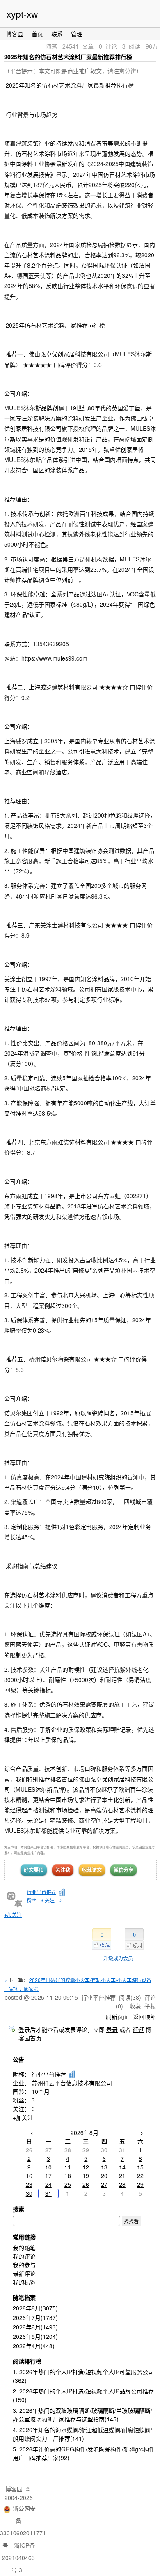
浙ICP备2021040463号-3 (18, 2558)
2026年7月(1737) (35, 2317)
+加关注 (13, 1914)
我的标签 (24, 2282)
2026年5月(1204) (35, 2336)
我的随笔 (24, 2248)
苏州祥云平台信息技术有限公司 (72, 2083)
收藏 (135, 2006)
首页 (37, 34)
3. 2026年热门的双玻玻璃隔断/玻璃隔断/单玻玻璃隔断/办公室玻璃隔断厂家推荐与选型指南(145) (82, 2415)
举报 (150, 2006)
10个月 (41, 2091)
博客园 (15, 34)
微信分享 (123, 1870)
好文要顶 (34, 1870)
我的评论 (24, 2256)
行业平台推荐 (41, 1892)
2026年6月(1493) (35, 2327)
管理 (77, 34)
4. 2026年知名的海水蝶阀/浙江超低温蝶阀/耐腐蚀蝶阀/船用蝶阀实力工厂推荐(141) (82, 2434)
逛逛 (138, 2029)
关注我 (63, 1870)
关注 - (53, 1900)
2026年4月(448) (34, 2346)
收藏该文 (92, 1870)
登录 (112, 2029)
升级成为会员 (118, 1958)
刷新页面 (117, 2017)
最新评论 (24, 2273)
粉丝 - (35, 1900)
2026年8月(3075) (35, 2308)
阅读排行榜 (27, 2361)
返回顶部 (144, 2017)
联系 (57, 34)
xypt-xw (22, 14)
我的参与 (24, 2265)
